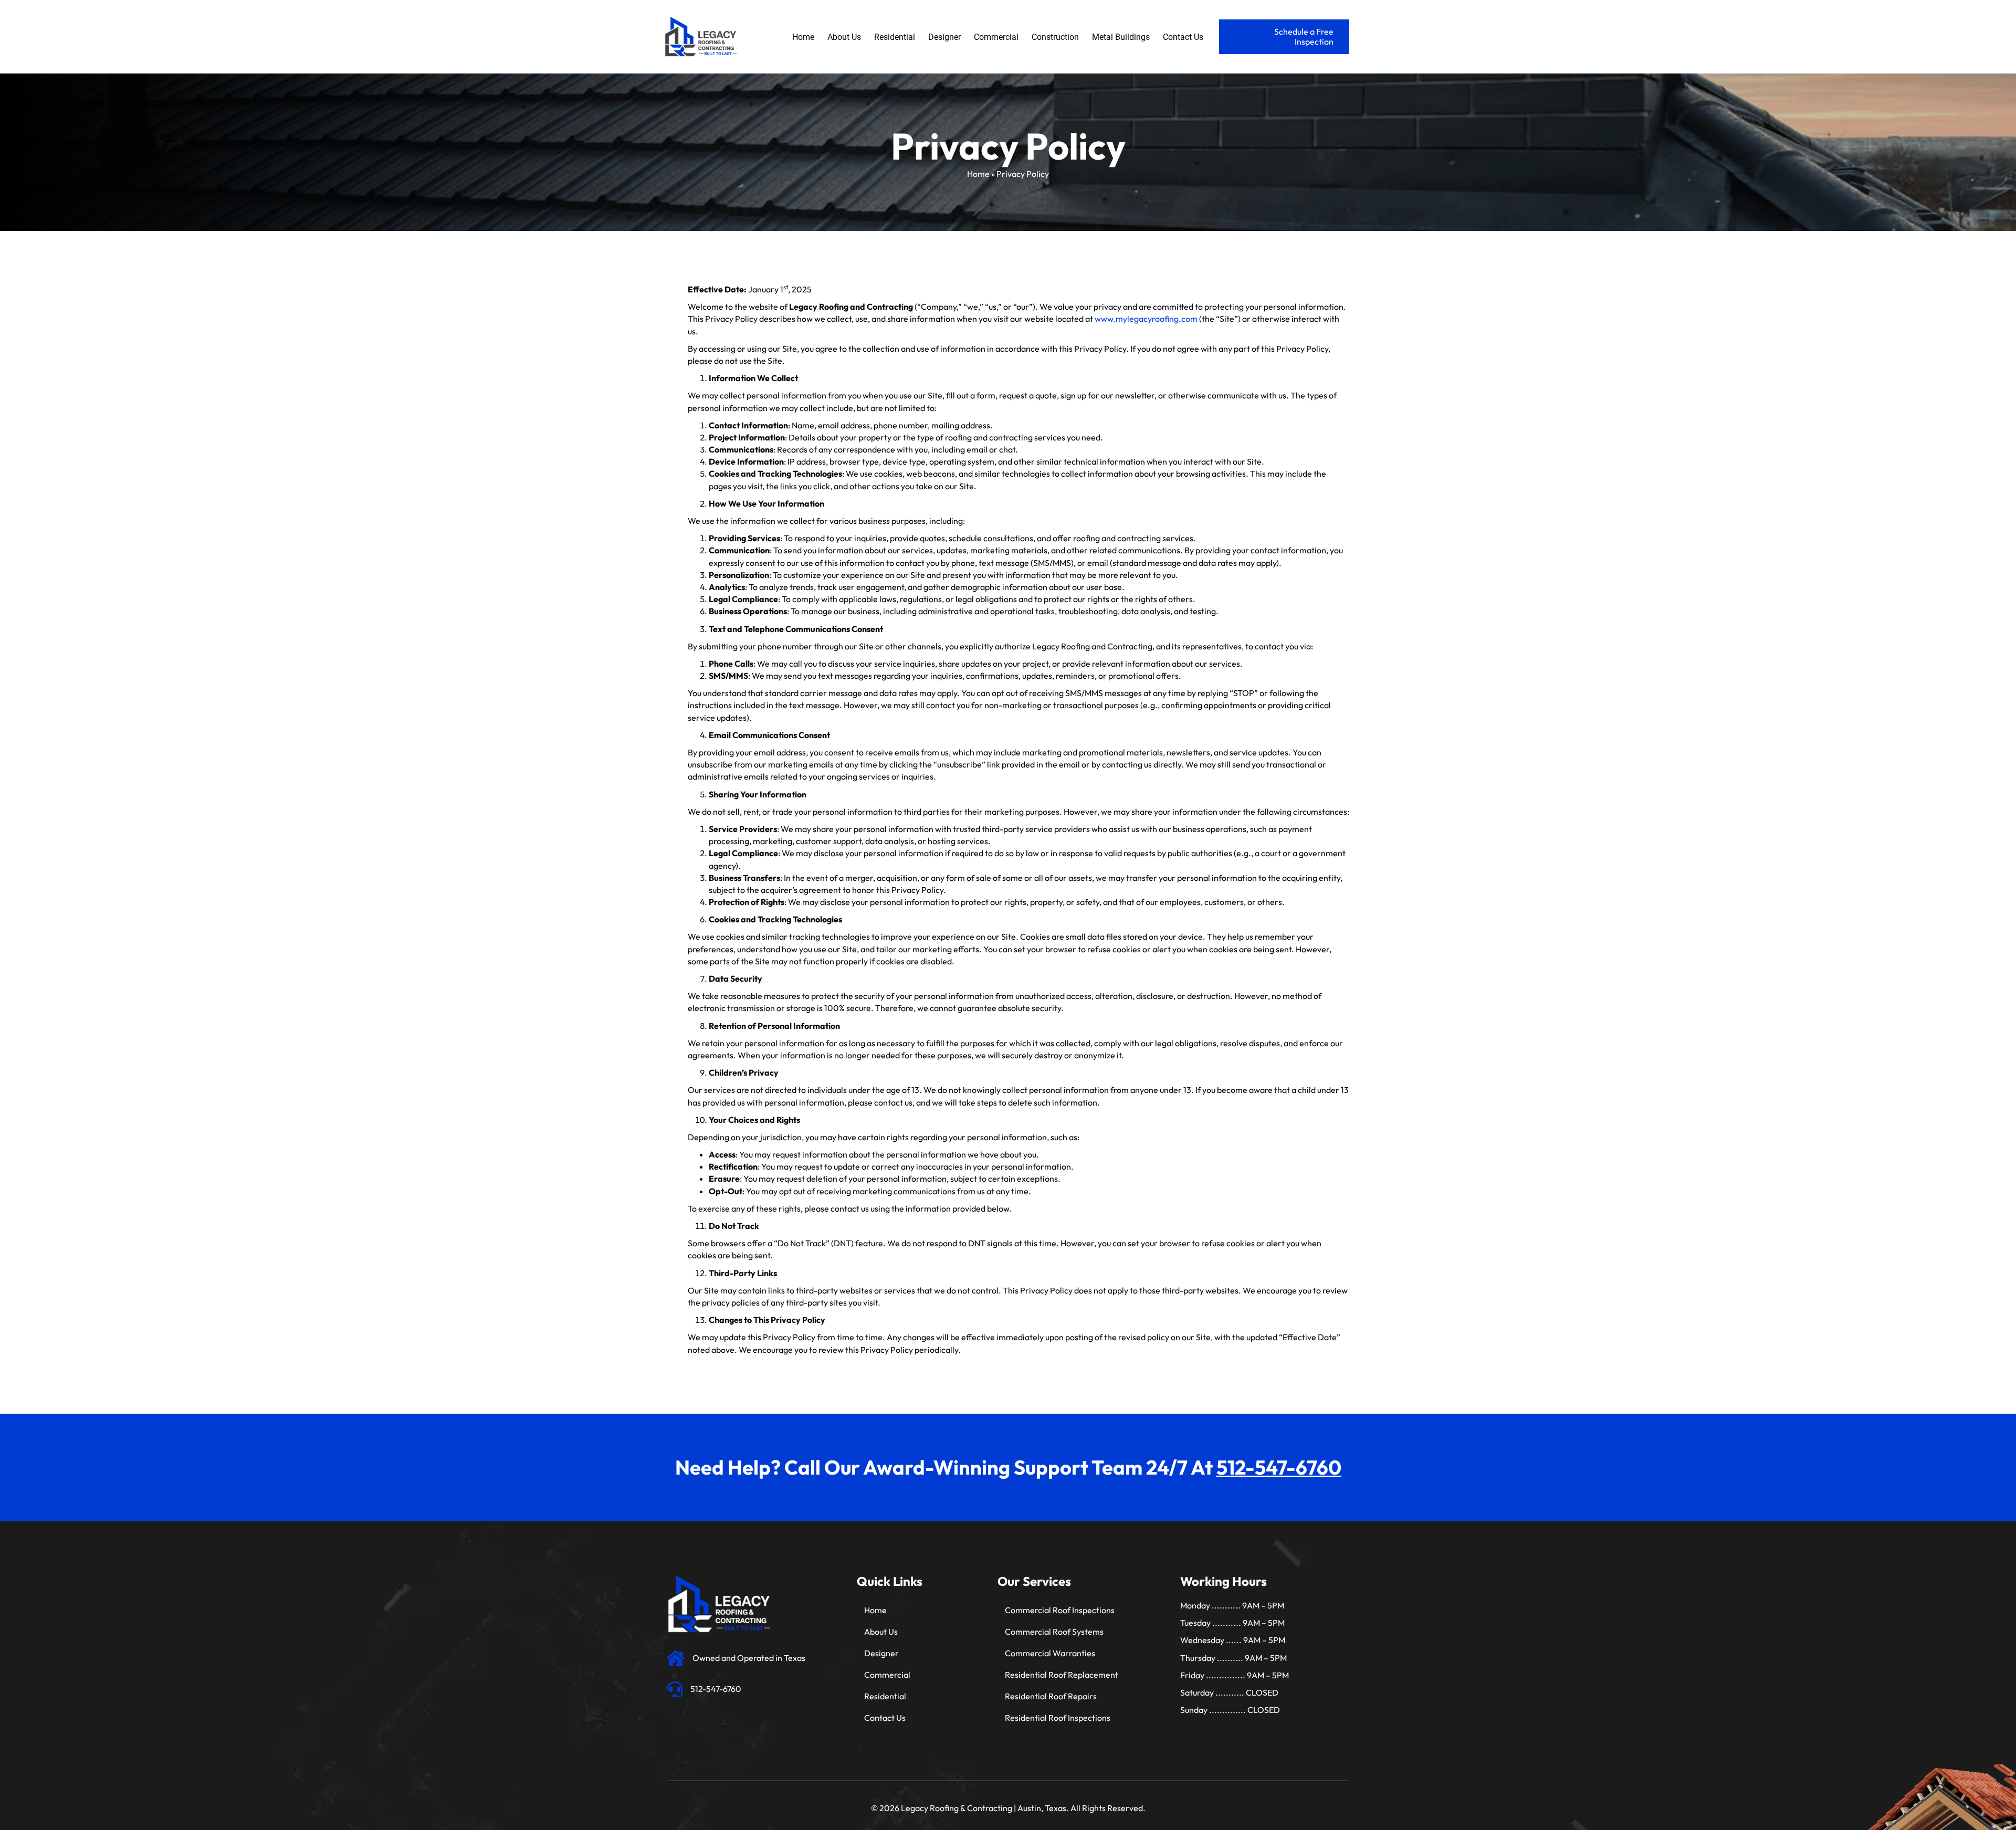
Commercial (887, 1675)
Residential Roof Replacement (1062, 1675)
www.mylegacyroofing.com (1146, 319)
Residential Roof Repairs (1051, 1696)
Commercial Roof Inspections (1060, 1610)
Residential (885, 1696)
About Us (881, 1632)
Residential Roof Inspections (1058, 1718)
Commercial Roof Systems (1054, 1632)
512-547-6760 (1279, 1467)
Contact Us (885, 1718)
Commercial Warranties (1050, 1653)
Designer (881, 1653)
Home (978, 174)
